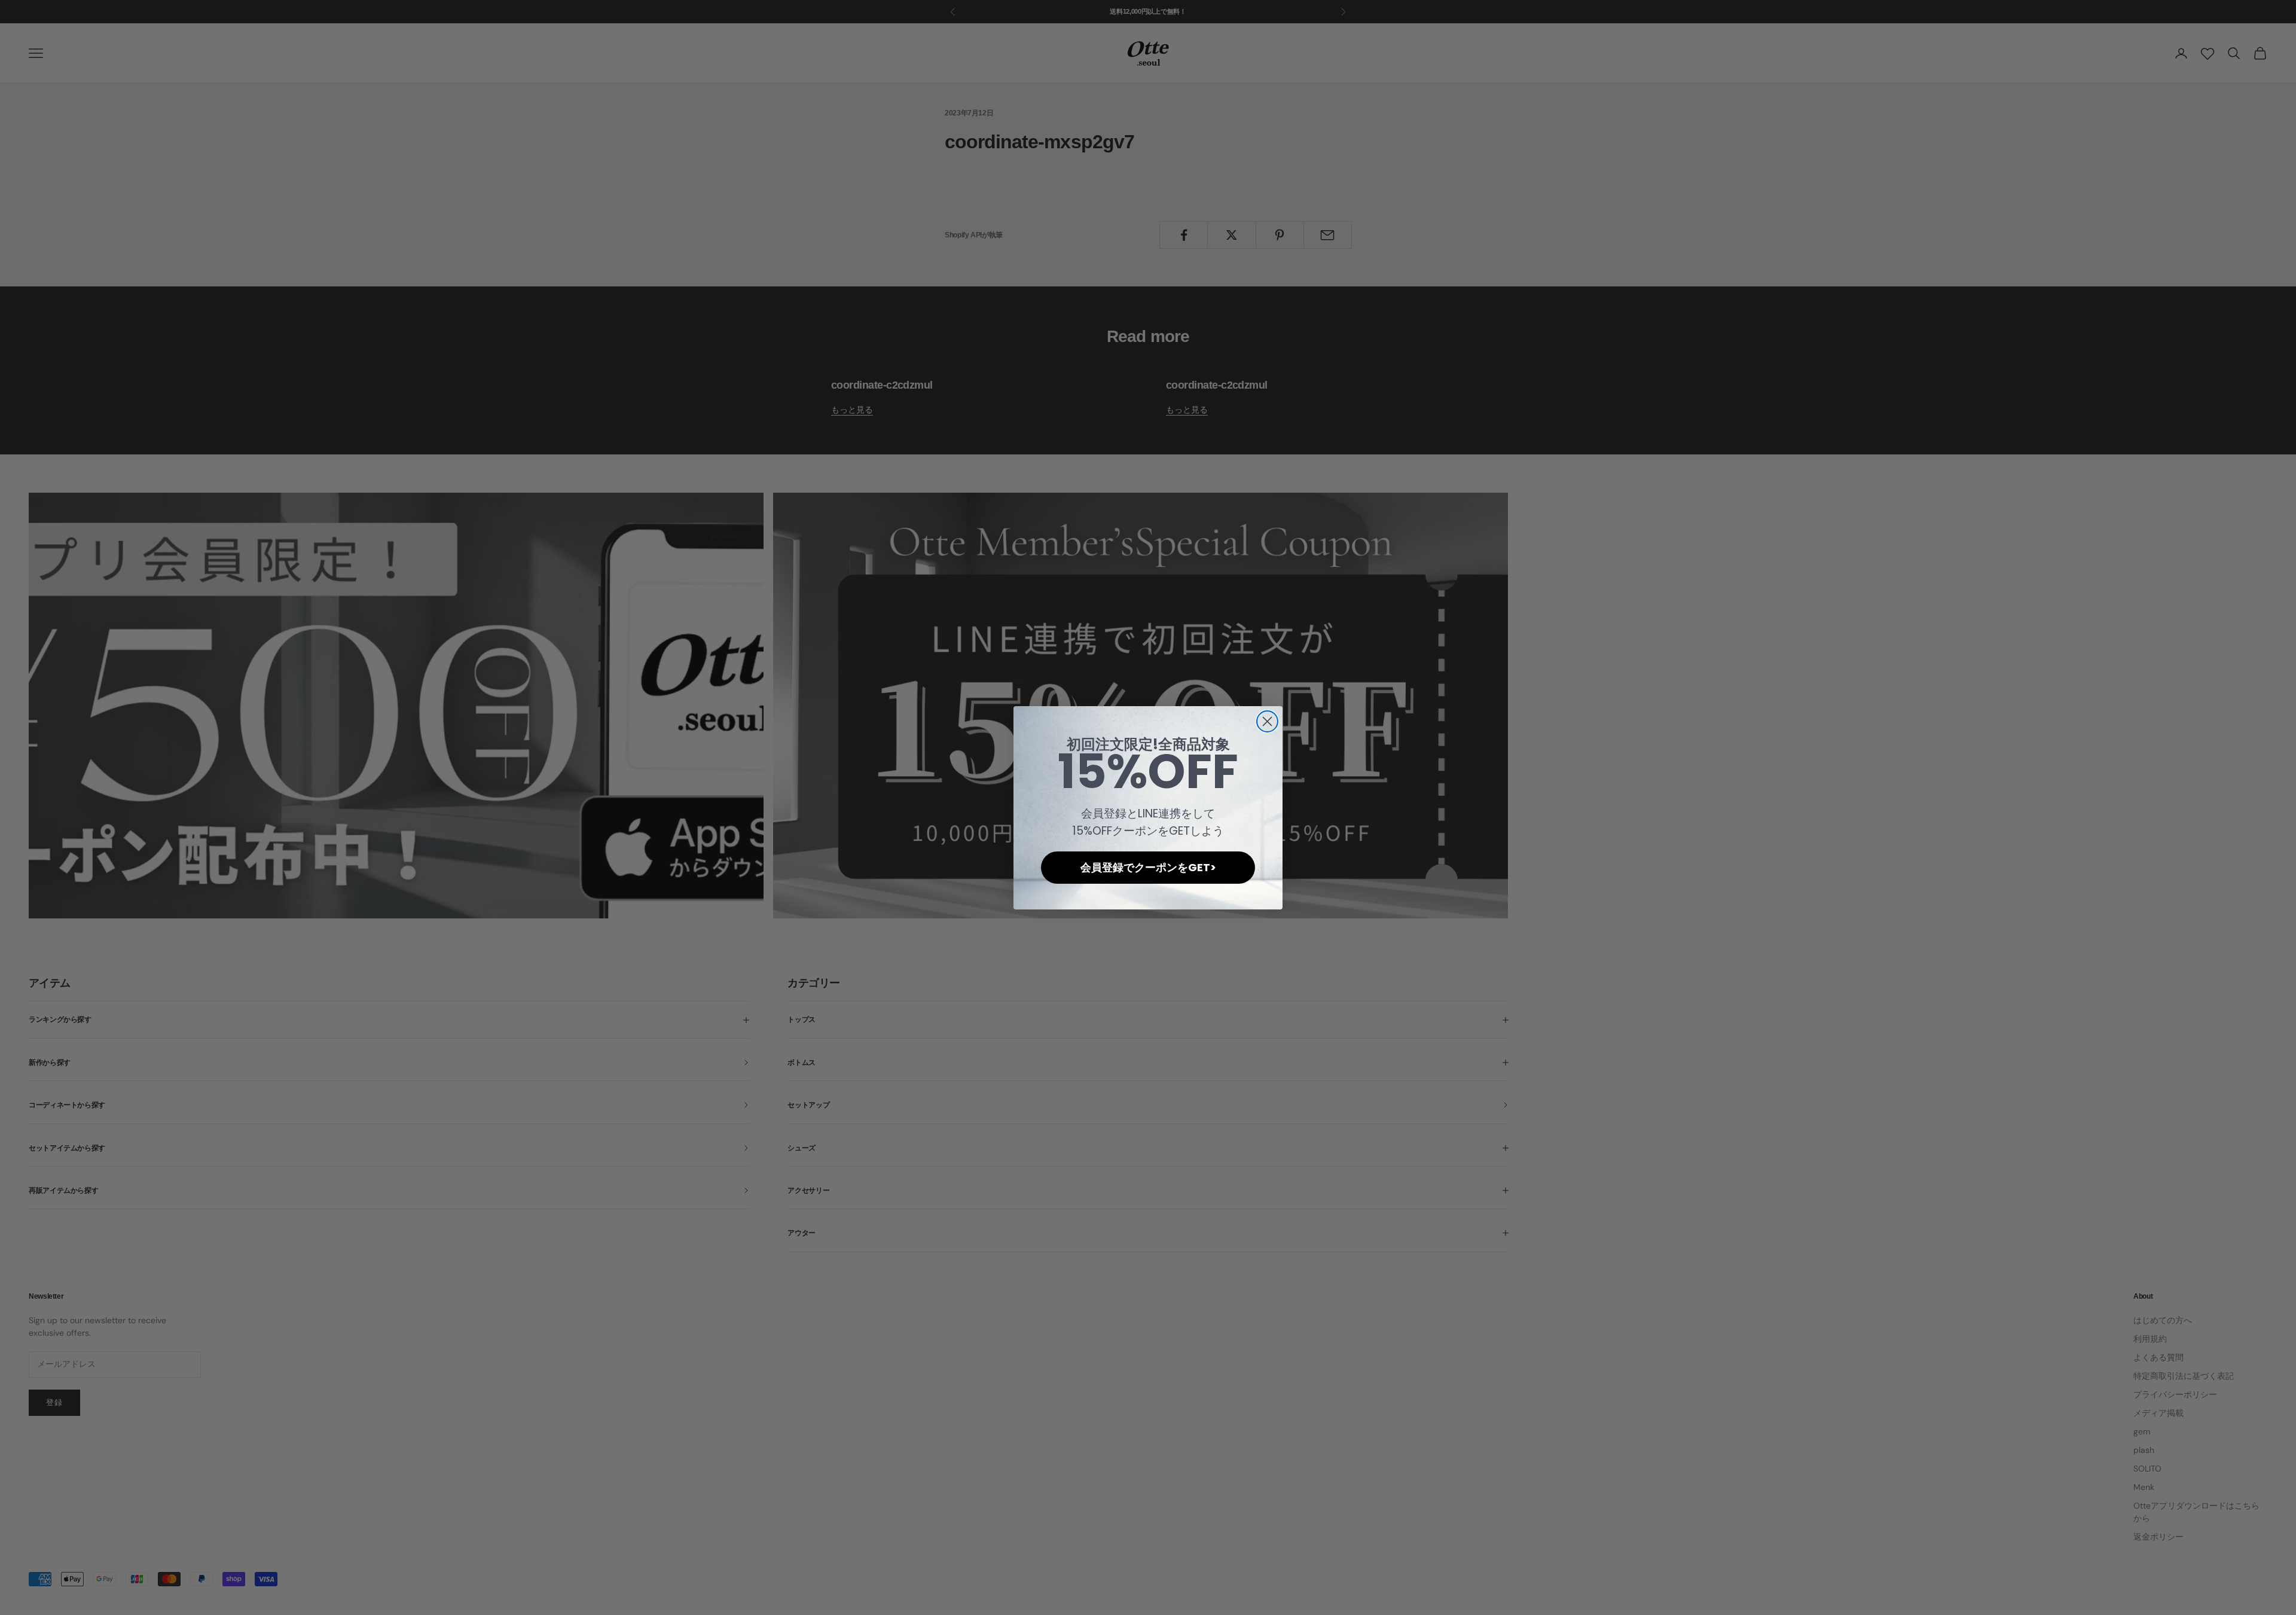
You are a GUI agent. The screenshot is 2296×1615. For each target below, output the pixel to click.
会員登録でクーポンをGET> (1148, 867)
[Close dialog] (1267, 721)
